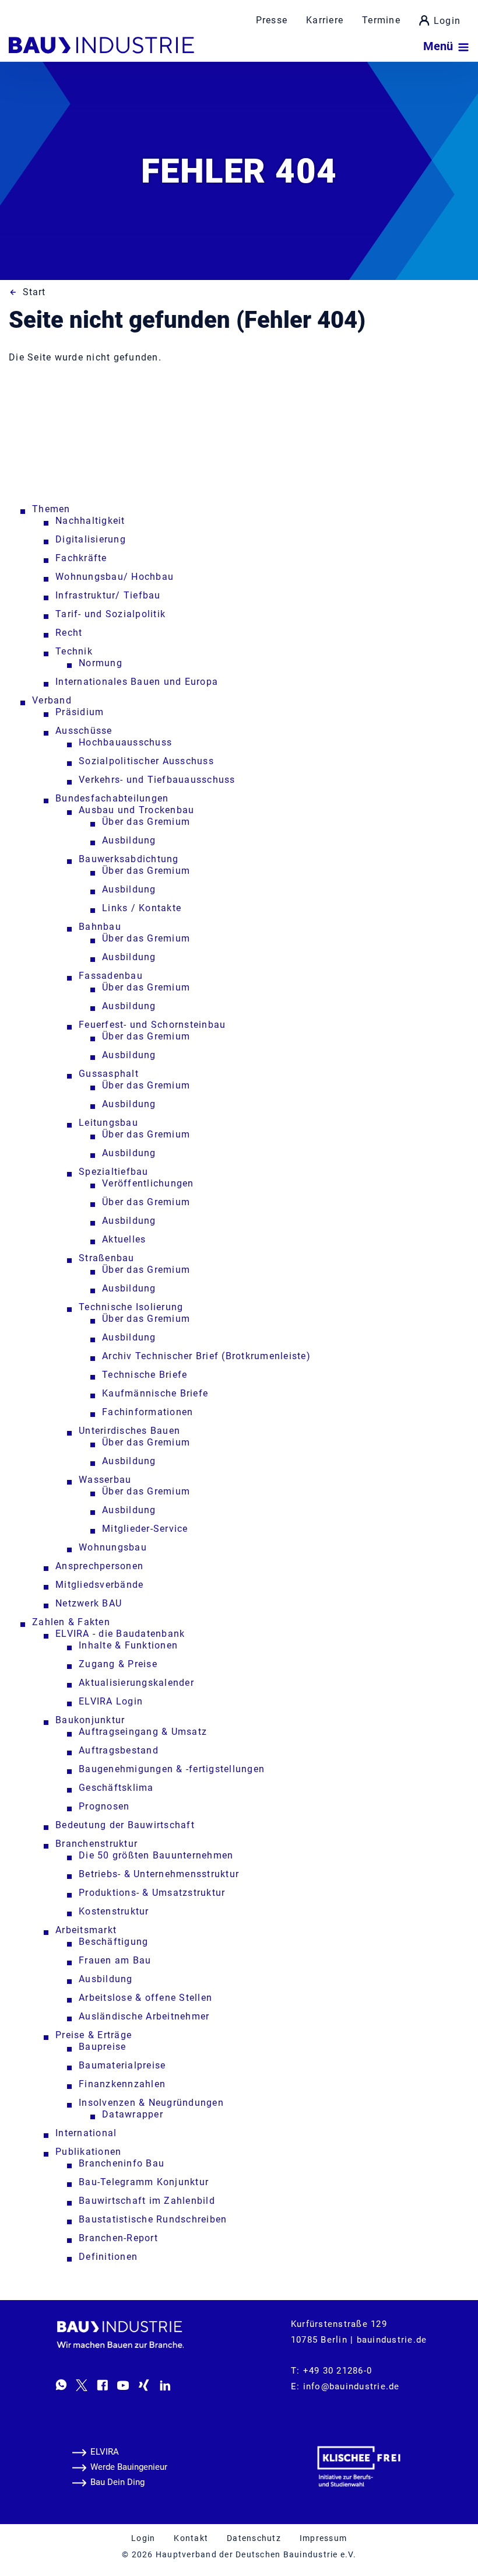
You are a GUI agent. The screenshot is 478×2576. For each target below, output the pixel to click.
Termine (381, 20)
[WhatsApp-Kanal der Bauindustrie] (61, 2385)
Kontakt (191, 2538)
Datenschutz (254, 2538)
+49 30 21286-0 (338, 2371)
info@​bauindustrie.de (352, 2386)
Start (34, 292)
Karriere (325, 20)
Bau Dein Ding (117, 2482)
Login (447, 21)
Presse (272, 20)
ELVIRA (105, 2452)
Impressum (323, 2538)
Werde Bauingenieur (129, 2467)
